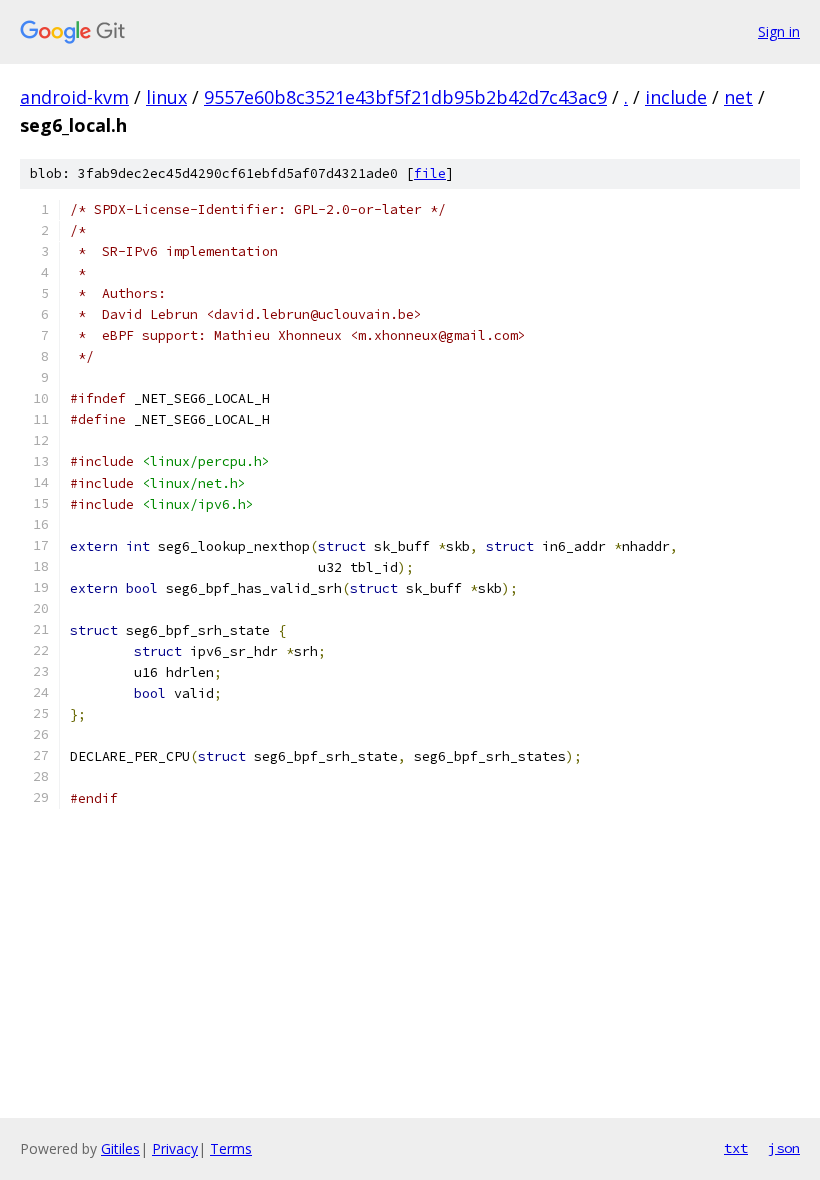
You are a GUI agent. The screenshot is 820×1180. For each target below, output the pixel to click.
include (676, 97)
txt (736, 1148)
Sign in (779, 31)
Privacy (175, 1148)
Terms (231, 1148)
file (430, 173)
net (738, 97)
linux (166, 97)
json (784, 1148)
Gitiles (120, 1148)
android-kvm (74, 97)
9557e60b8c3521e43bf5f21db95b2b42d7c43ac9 (405, 97)
